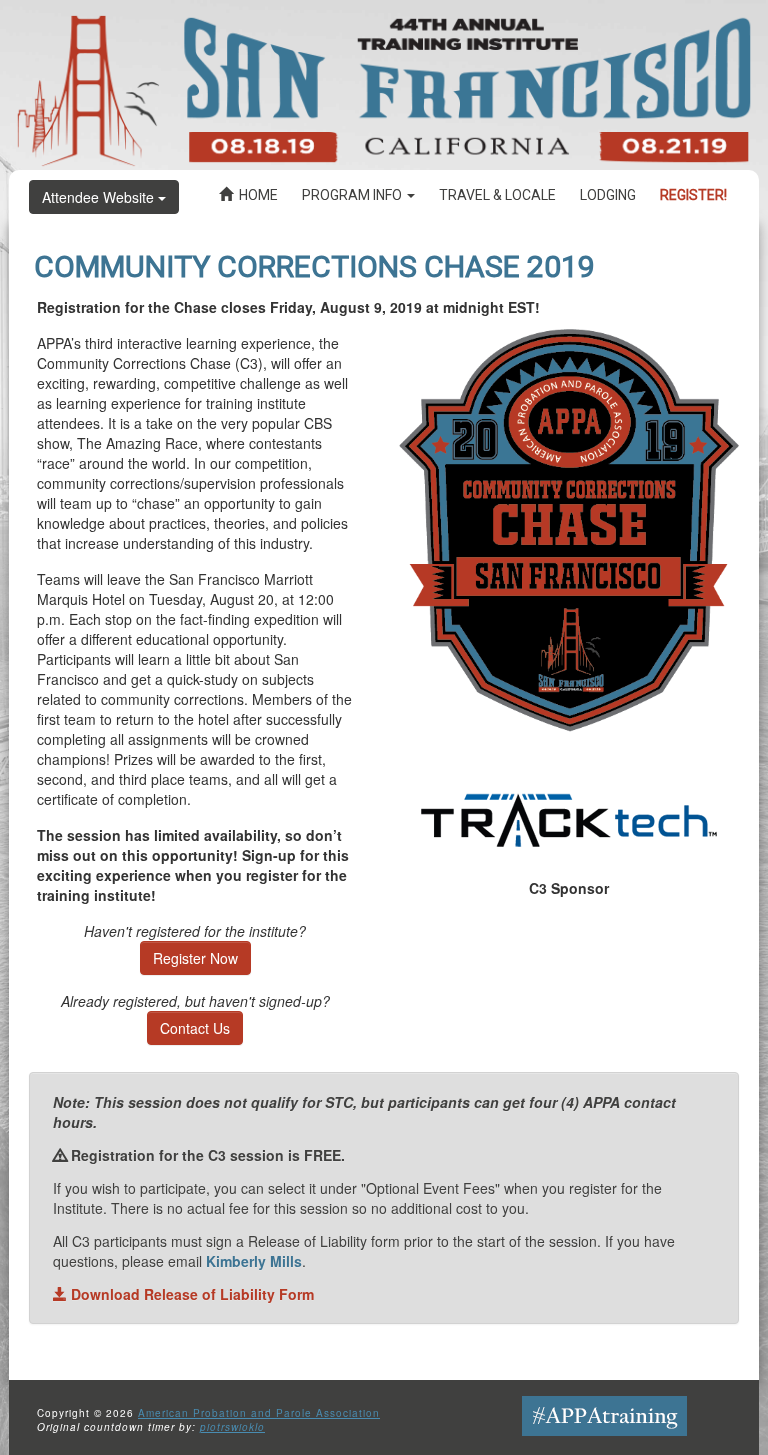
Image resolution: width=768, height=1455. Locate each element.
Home (255, 195)
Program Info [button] (353, 195)
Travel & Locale (497, 195)
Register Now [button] (195, 958)
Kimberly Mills (254, 1261)
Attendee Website (100, 197)
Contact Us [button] (195, 1028)
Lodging (608, 195)
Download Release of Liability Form (190, 1294)
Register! (693, 195)
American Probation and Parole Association (259, 1413)
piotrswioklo (232, 1427)
